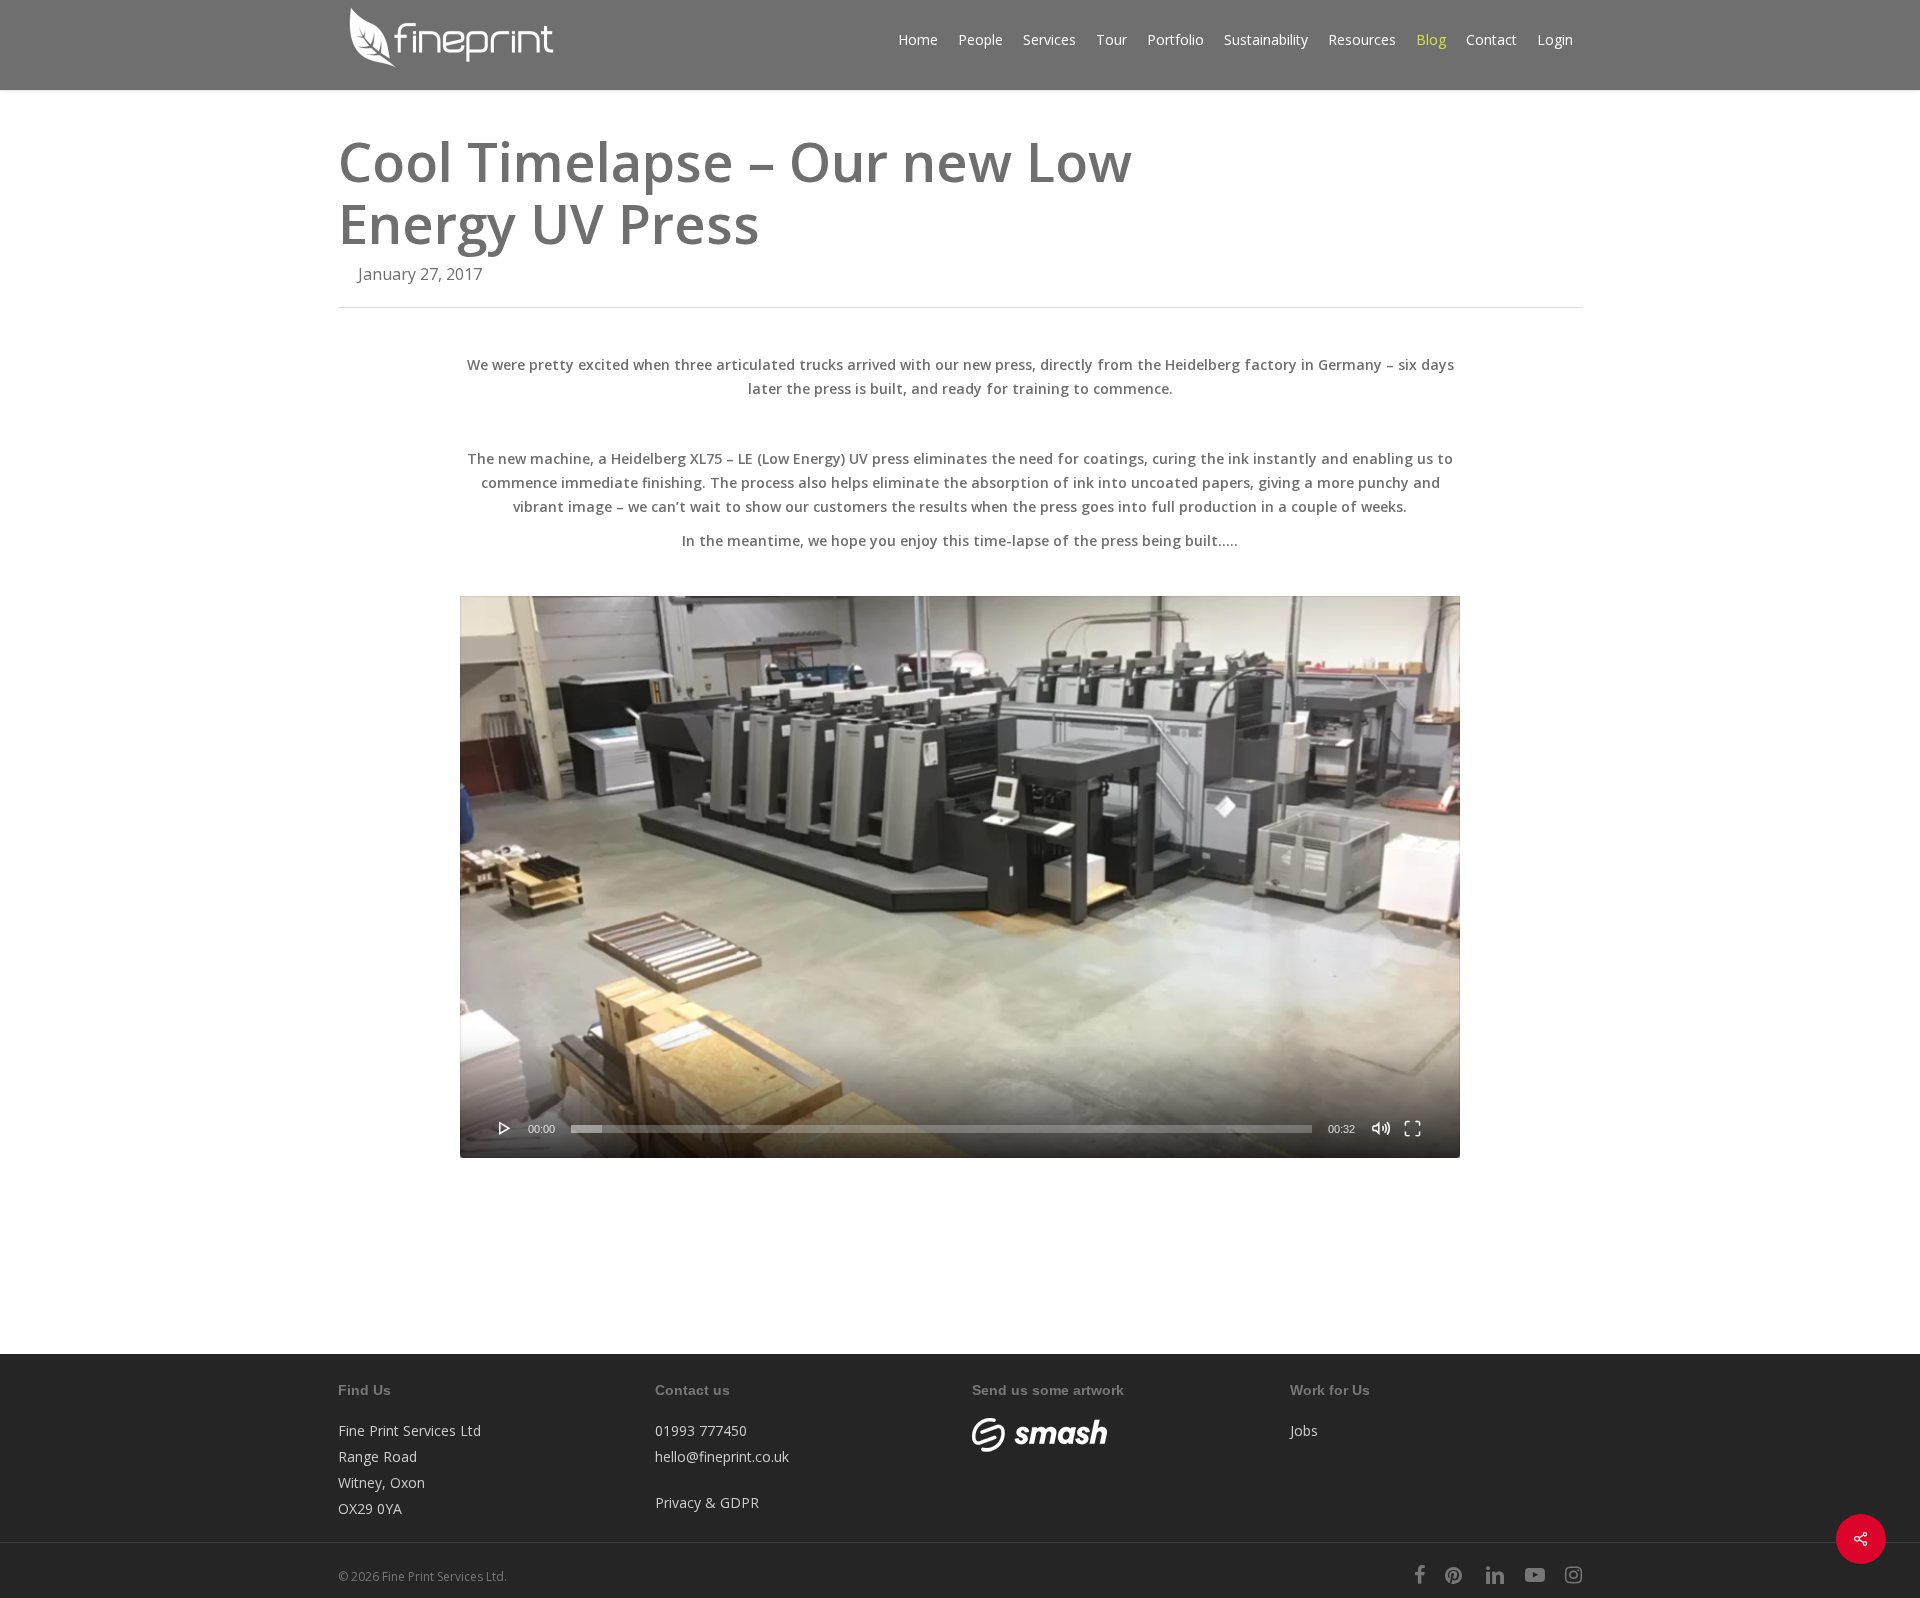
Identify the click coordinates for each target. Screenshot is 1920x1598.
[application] (960, 877)
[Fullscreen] (1412, 1128)
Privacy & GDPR (707, 1502)
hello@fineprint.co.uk (722, 1456)
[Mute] (1381, 1128)
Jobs (1304, 1430)
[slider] (941, 1129)
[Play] (505, 1128)
